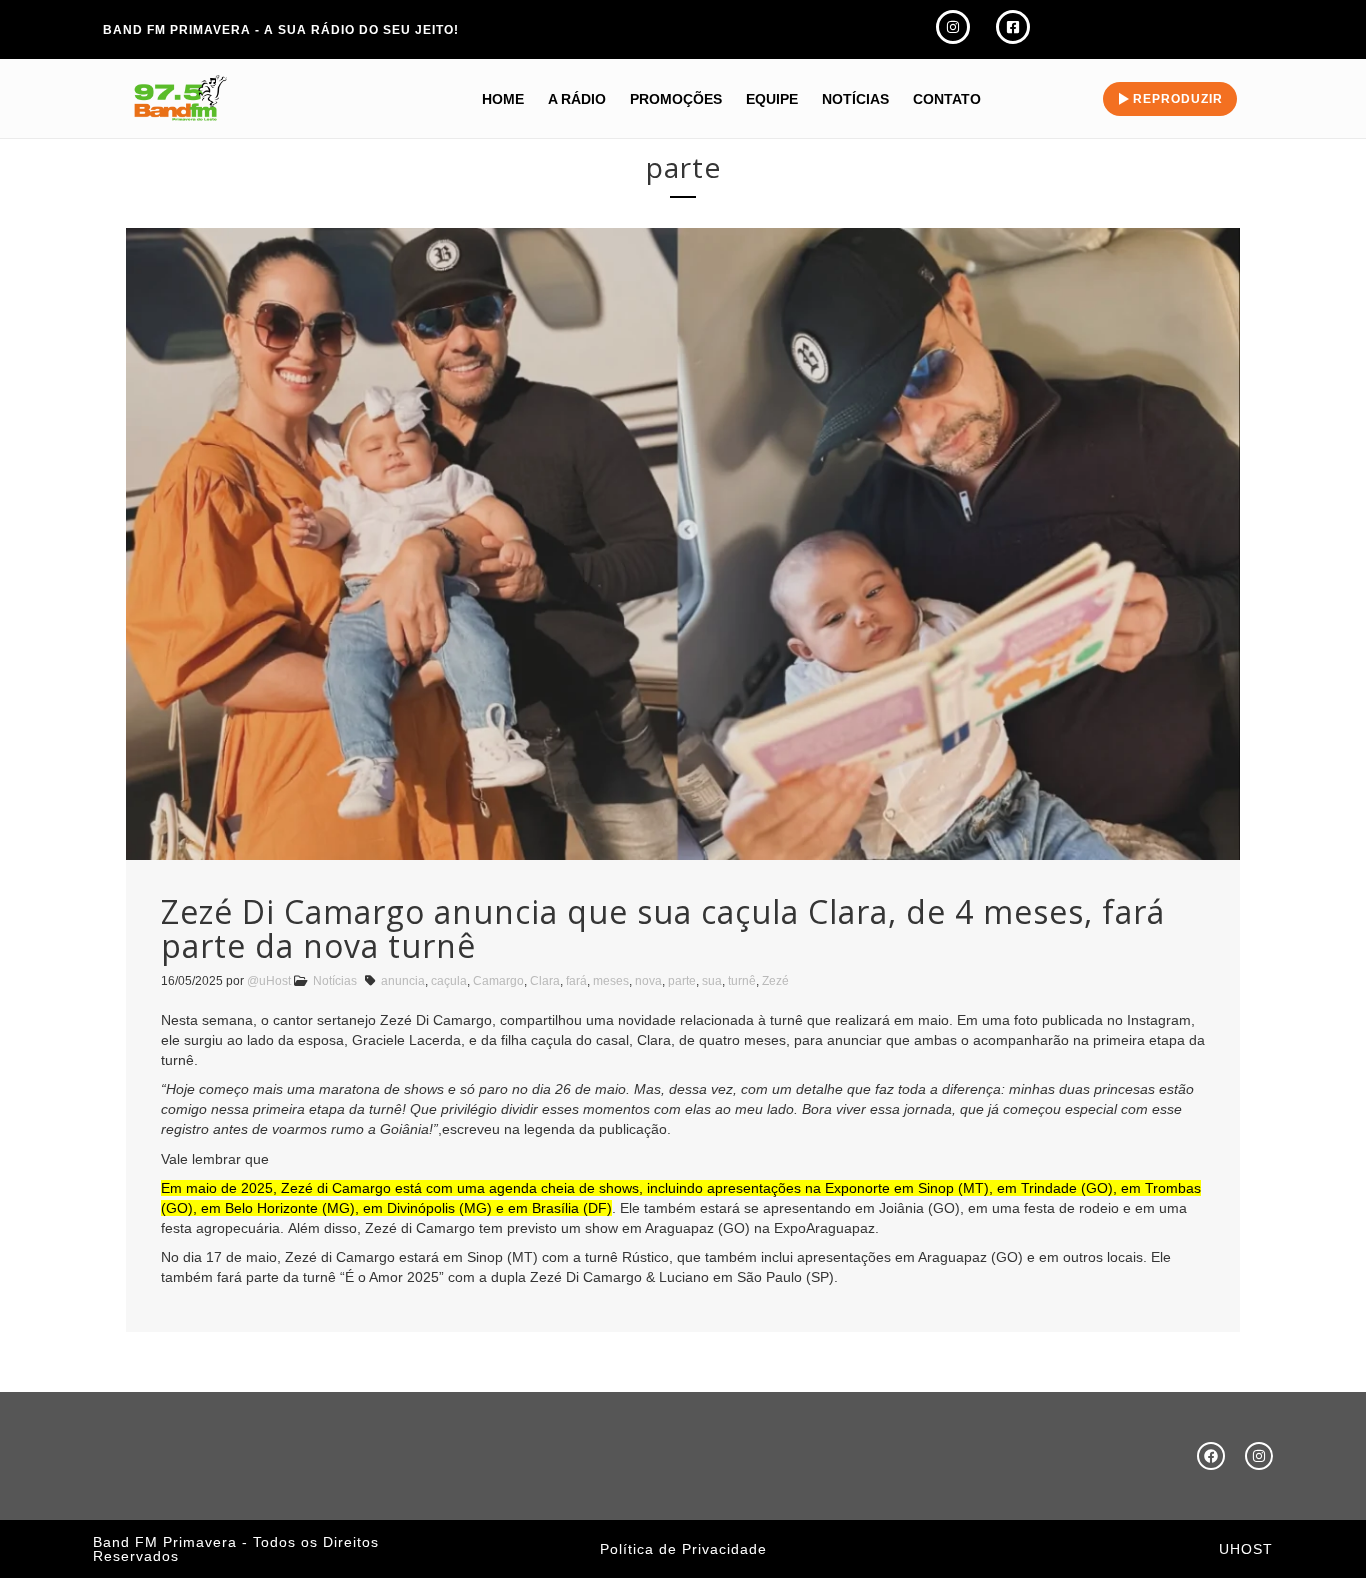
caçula (449, 981)
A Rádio (577, 99)
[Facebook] (1211, 1456)
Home (503, 99)
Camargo (498, 981)
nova (648, 981)
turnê (742, 981)
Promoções (676, 99)
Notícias (855, 99)
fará (576, 981)
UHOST (1246, 1549)
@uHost (269, 981)
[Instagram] (1259, 1456)
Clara (545, 981)
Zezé (775, 981)
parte (682, 981)
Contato (947, 99)
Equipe (772, 99)
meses (611, 981)
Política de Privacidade (683, 1549)
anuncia (403, 981)
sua (712, 981)
